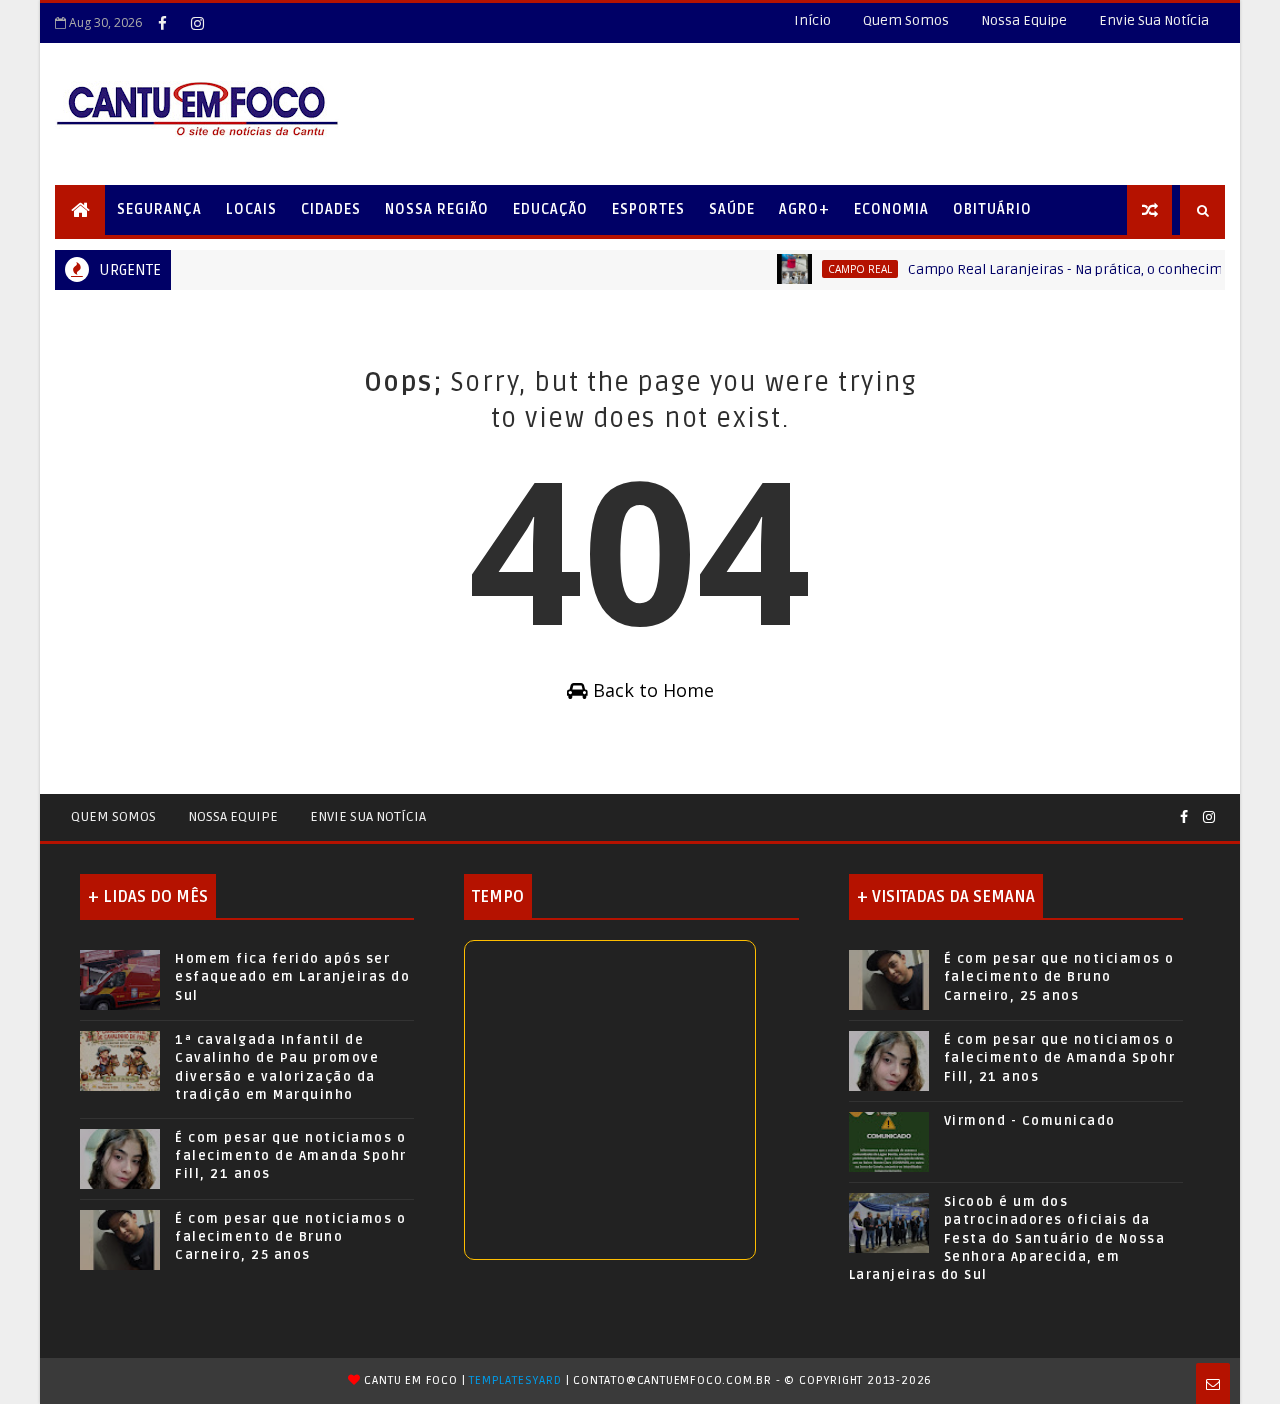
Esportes (648, 209)
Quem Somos (906, 20)
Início (812, 20)
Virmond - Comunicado (1030, 1121)
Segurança (159, 209)
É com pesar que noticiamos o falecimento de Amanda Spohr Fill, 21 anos (291, 1156)
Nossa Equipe (1024, 20)
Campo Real (843, 269)
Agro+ (804, 209)
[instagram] (197, 23)
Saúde (732, 209)
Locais (251, 209)
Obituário (992, 209)
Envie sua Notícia (368, 816)
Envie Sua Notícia (1154, 20)
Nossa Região (437, 209)
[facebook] (162, 23)
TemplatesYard (515, 1380)
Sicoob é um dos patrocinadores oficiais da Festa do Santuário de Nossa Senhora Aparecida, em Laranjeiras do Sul (1007, 1238)
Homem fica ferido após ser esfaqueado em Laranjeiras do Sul (292, 977)
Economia (891, 209)
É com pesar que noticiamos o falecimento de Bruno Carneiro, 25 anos (290, 1237)
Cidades (331, 209)
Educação (550, 209)
